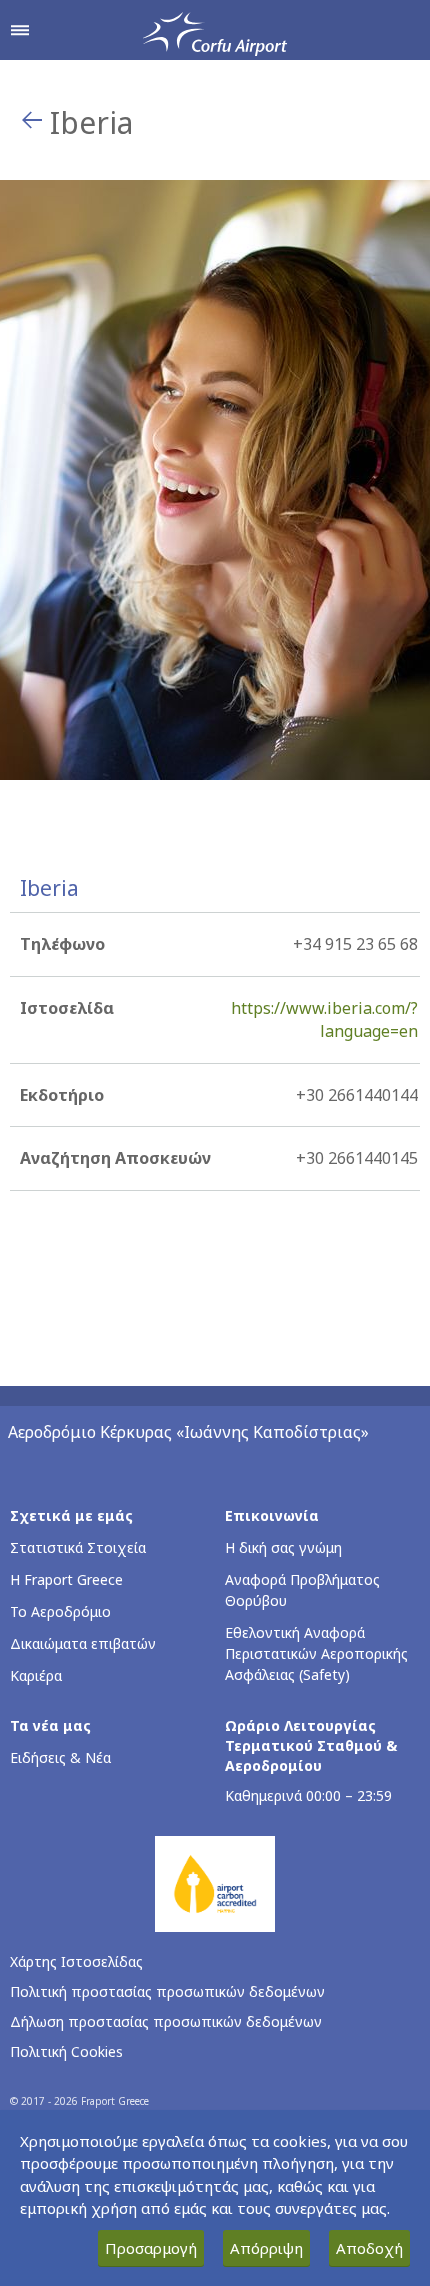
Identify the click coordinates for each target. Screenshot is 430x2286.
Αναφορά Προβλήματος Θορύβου (302, 1590)
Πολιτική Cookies (66, 2051)
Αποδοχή (369, 2248)
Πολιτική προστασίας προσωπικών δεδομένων (167, 1991)
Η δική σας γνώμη (283, 1547)
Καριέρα (36, 1675)
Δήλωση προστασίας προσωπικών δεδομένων (166, 2021)
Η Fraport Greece (66, 1579)
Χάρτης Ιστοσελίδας (76, 1961)
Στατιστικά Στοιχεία (78, 1547)
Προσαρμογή (151, 2248)
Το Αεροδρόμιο (60, 1611)
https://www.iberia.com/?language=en (324, 1019)
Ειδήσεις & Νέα (60, 1757)
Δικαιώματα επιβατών (83, 1643)
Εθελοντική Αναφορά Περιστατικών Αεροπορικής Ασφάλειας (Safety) (316, 1653)
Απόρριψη (266, 2248)
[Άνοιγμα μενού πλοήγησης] (20, 30)
